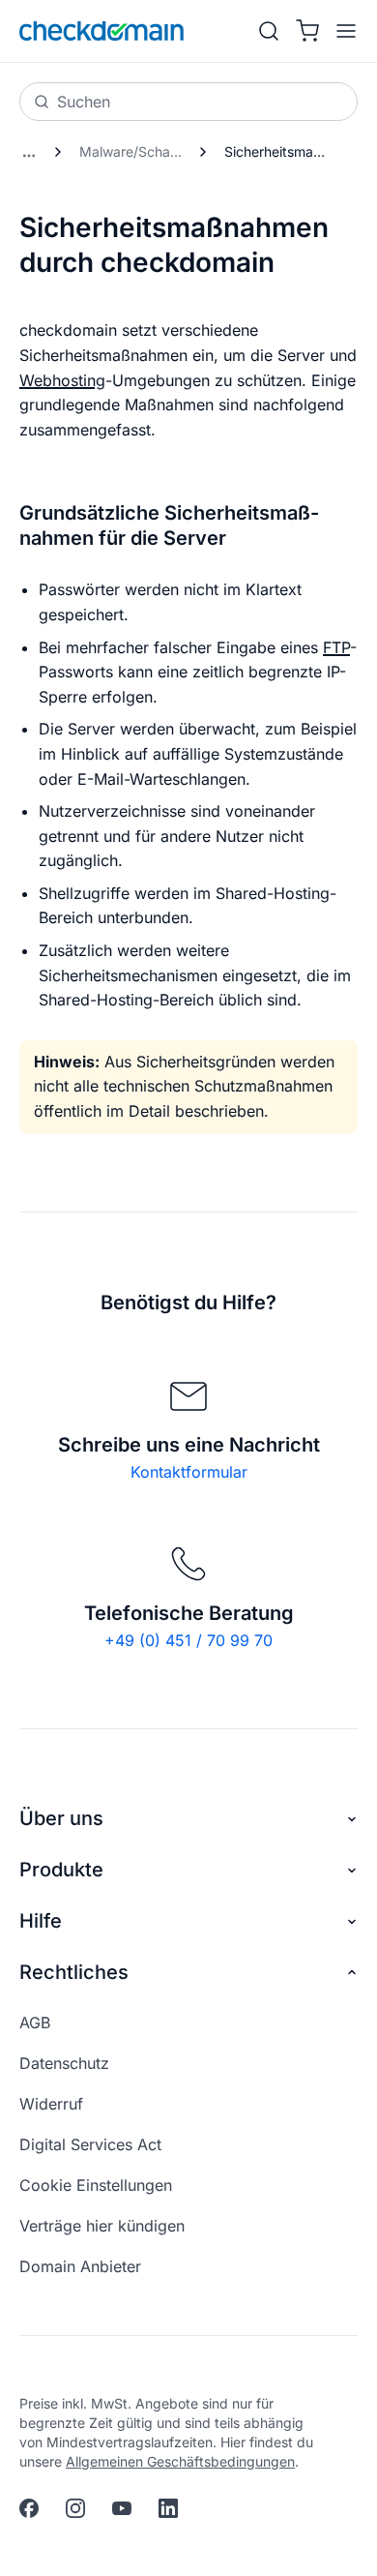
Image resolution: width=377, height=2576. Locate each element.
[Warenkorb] (307, 31)
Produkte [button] (61, 1870)
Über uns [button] (61, 1818)
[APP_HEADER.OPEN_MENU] (342, 31)
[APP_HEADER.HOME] (101, 31)
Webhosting (62, 380)
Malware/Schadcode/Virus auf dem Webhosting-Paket (136, 151)
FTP (336, 647)
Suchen (84, 102)
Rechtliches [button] (74, 1972)
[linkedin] (168, 2508)
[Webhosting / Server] (29, 152)
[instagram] (75, 2508)
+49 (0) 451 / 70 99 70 (188, 1640)
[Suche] (269, 31)
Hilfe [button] (41, 1921)
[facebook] (29, 2508)
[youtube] (122, 2508)
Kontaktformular (189, 1472)
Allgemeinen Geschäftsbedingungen (180, 2461)
